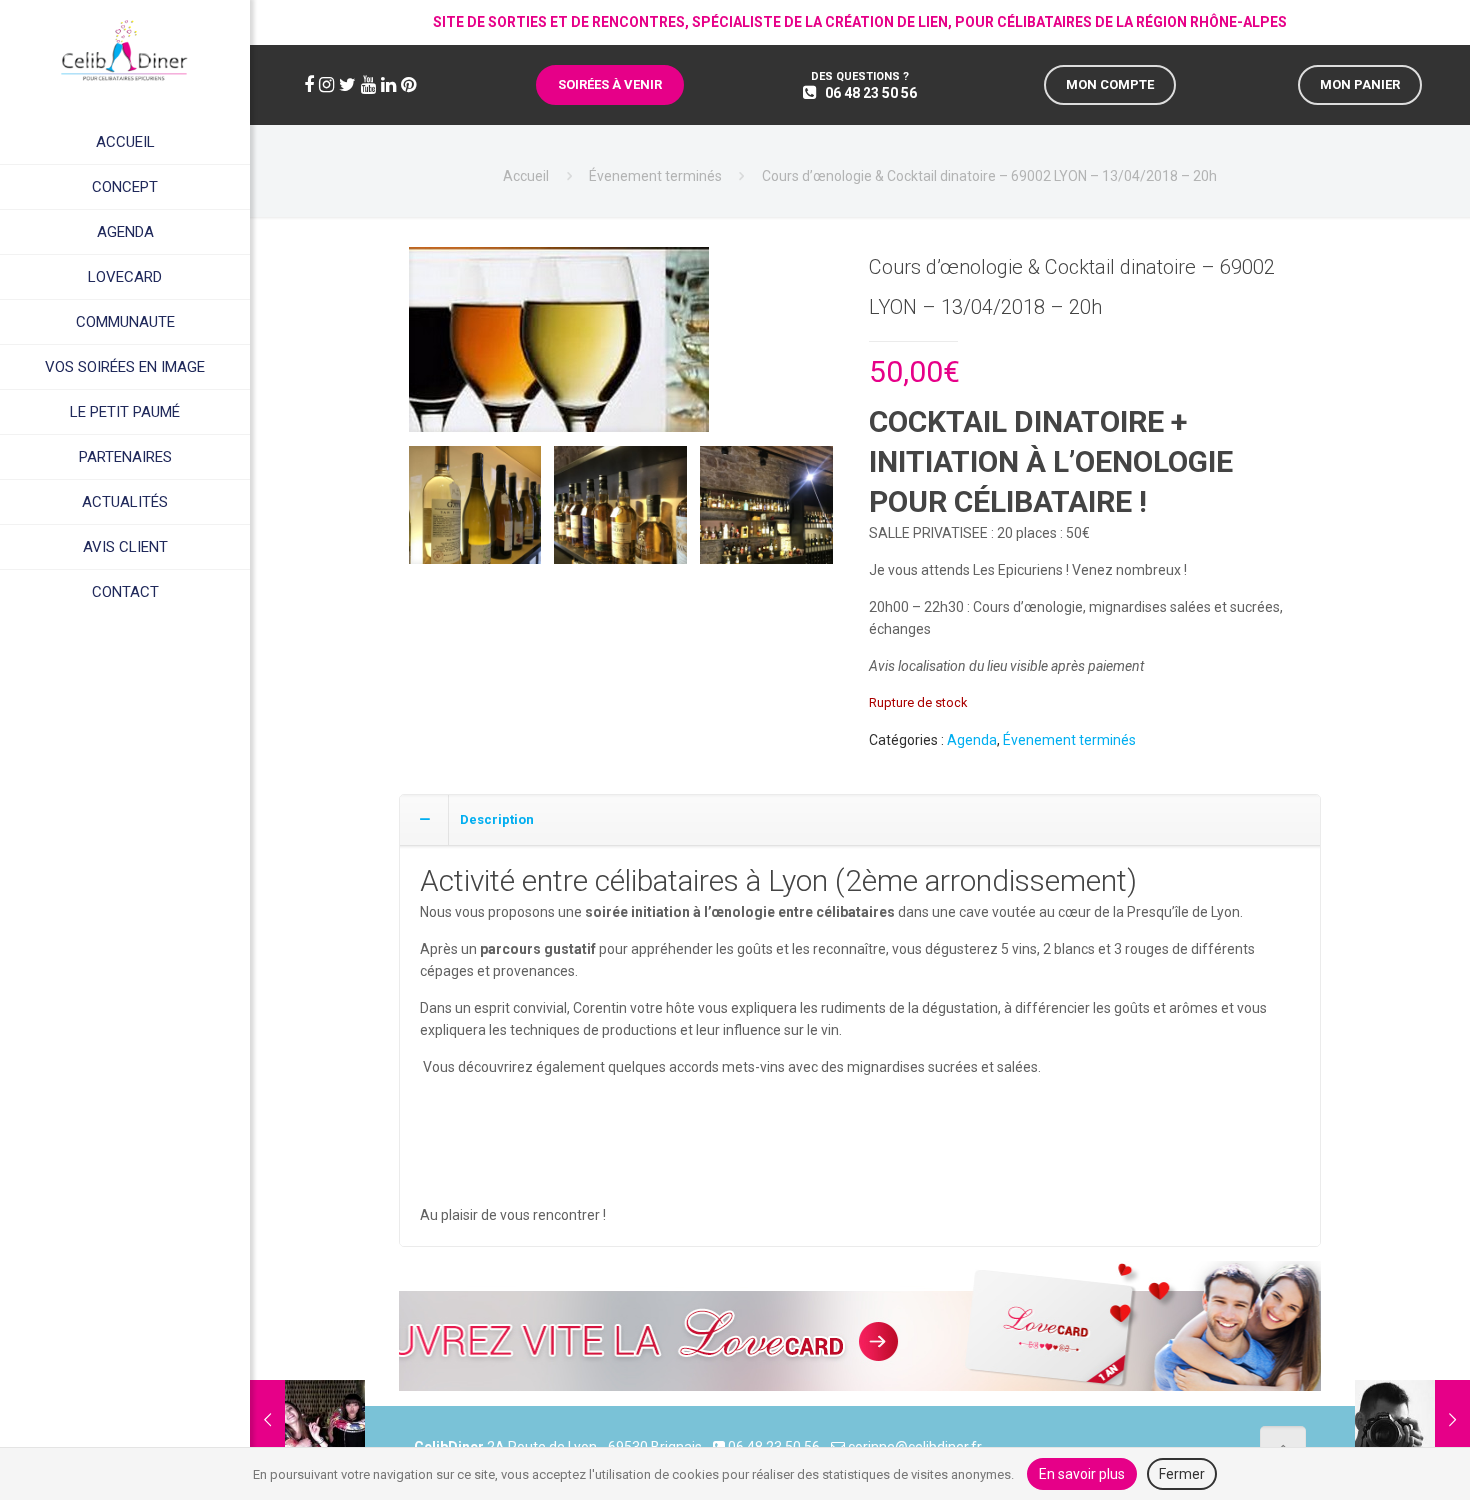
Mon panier (1360, 84)
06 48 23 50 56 (871, 93)
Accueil (526, 176)
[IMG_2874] (475, 512)
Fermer (1182, 1474)
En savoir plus (1082, 1474)
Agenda (972, 740)
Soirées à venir (610, 84)
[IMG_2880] (620, 512)
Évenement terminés (655, 176)
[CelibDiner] (125, 50)
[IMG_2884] (766, 512)
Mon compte (1110, 84)
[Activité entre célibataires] (559, 347)
